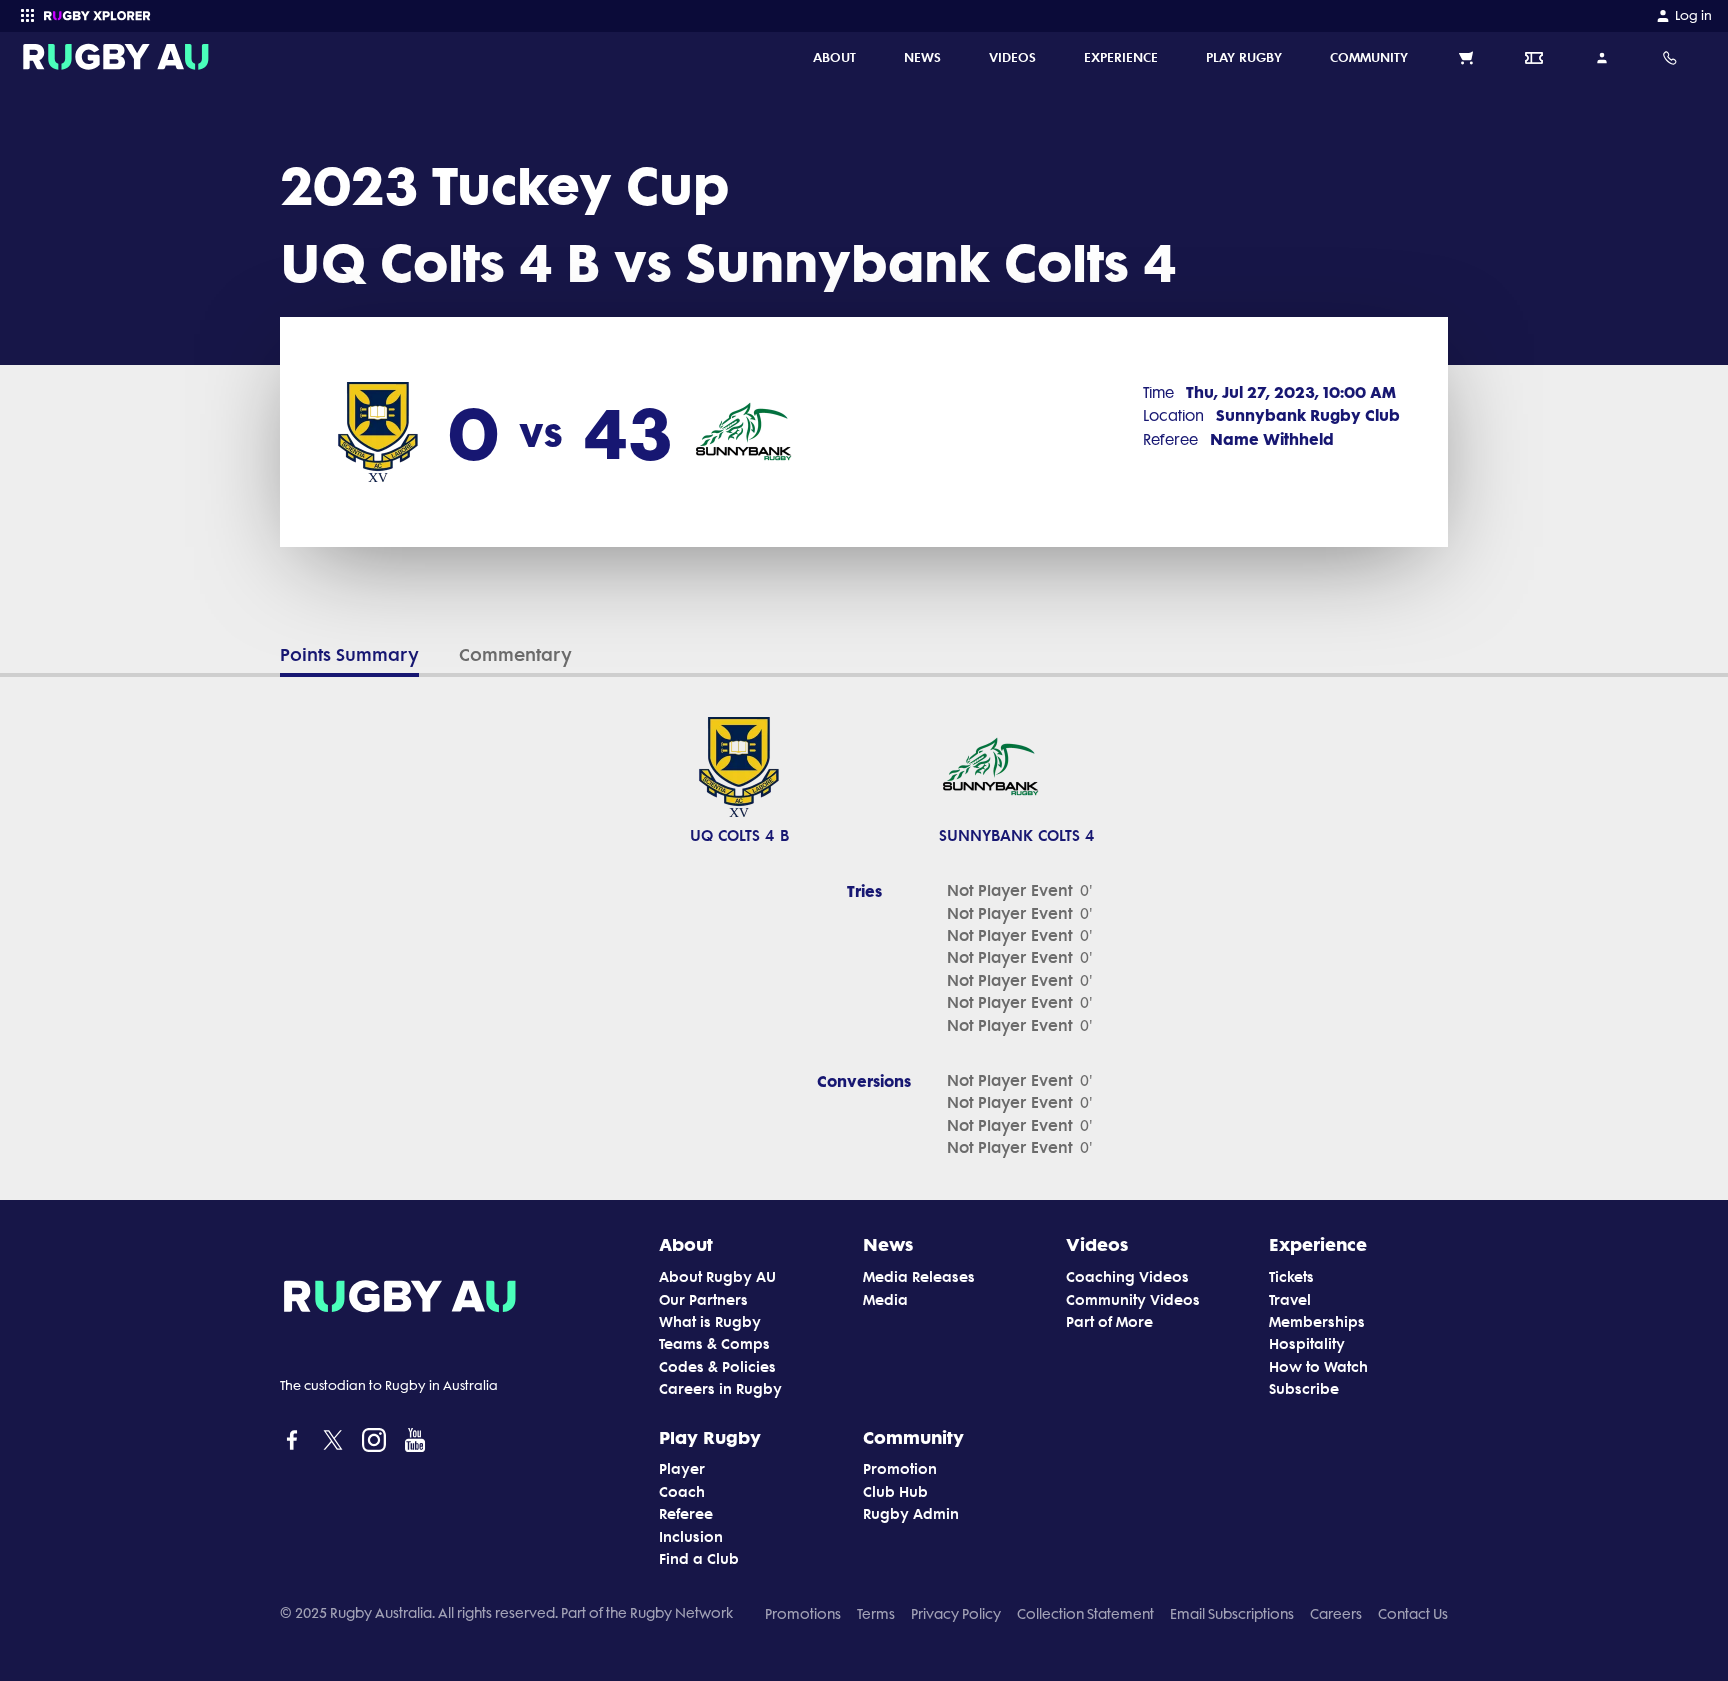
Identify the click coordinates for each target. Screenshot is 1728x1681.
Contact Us (1413, 1614)
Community (913, 1437)
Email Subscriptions (1232, 1614)
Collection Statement (1085, 1614)
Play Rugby (710, 1437)
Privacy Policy (956, 1614)
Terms (876, 1614)
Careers (1336, 1614)
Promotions (803, 1614)
